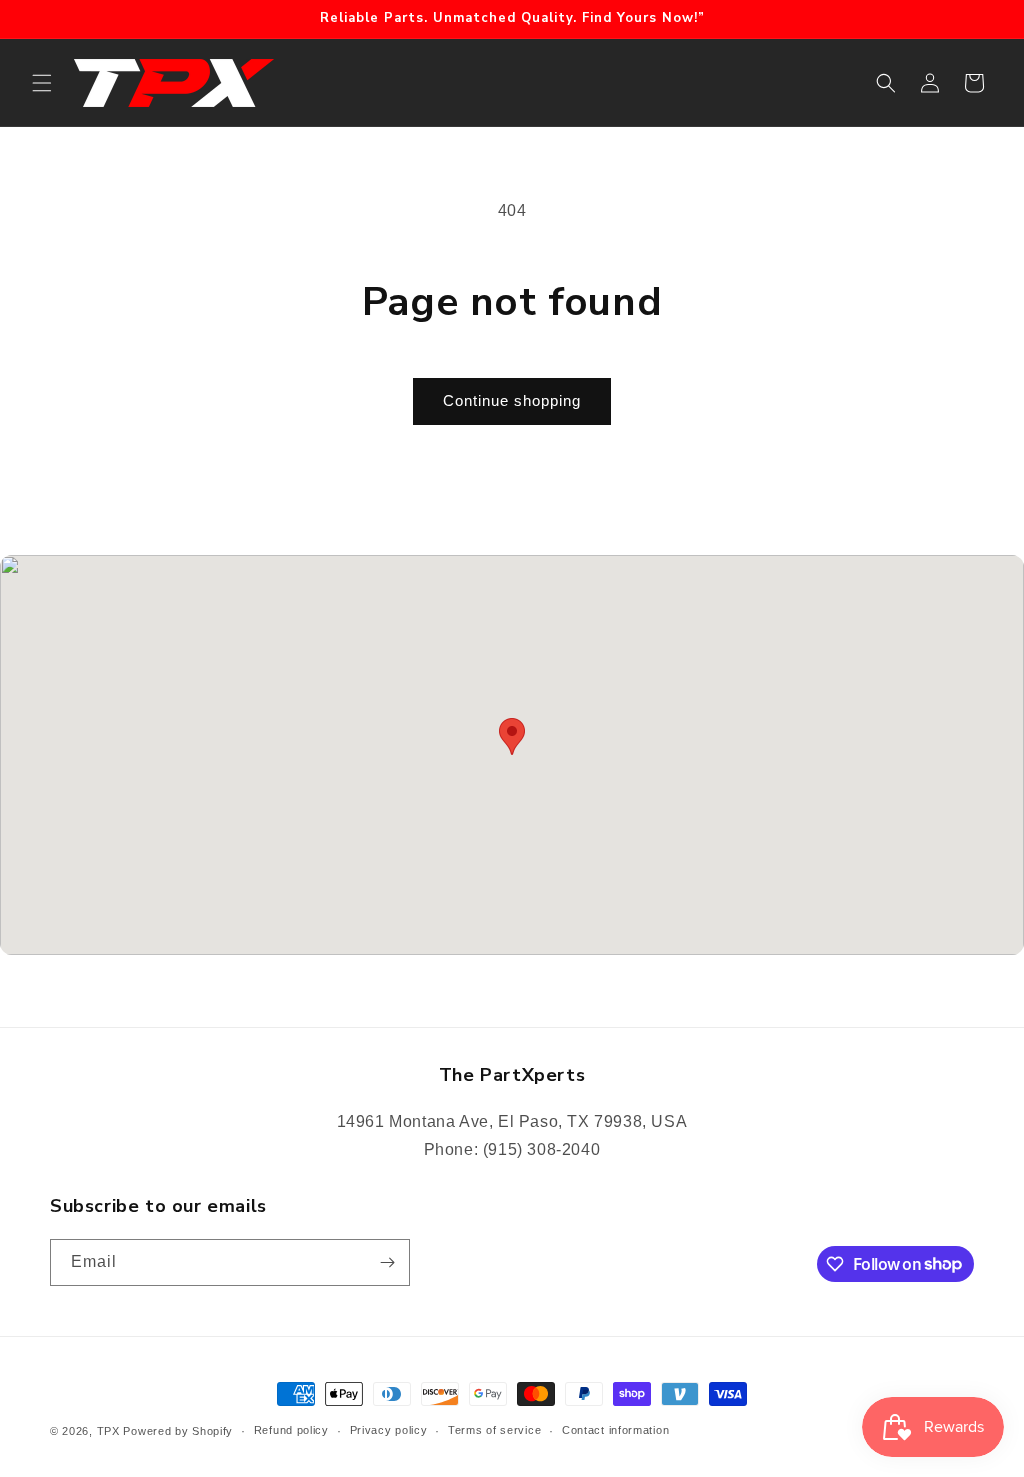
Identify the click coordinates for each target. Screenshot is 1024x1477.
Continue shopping (512, 400)
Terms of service (494, 1430)
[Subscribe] (387, 1262)
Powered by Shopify (178, 1431)
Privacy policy (389, 1430)
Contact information (615, 1430)
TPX (108, 1431)
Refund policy (291, 1430)
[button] (42, 83)
